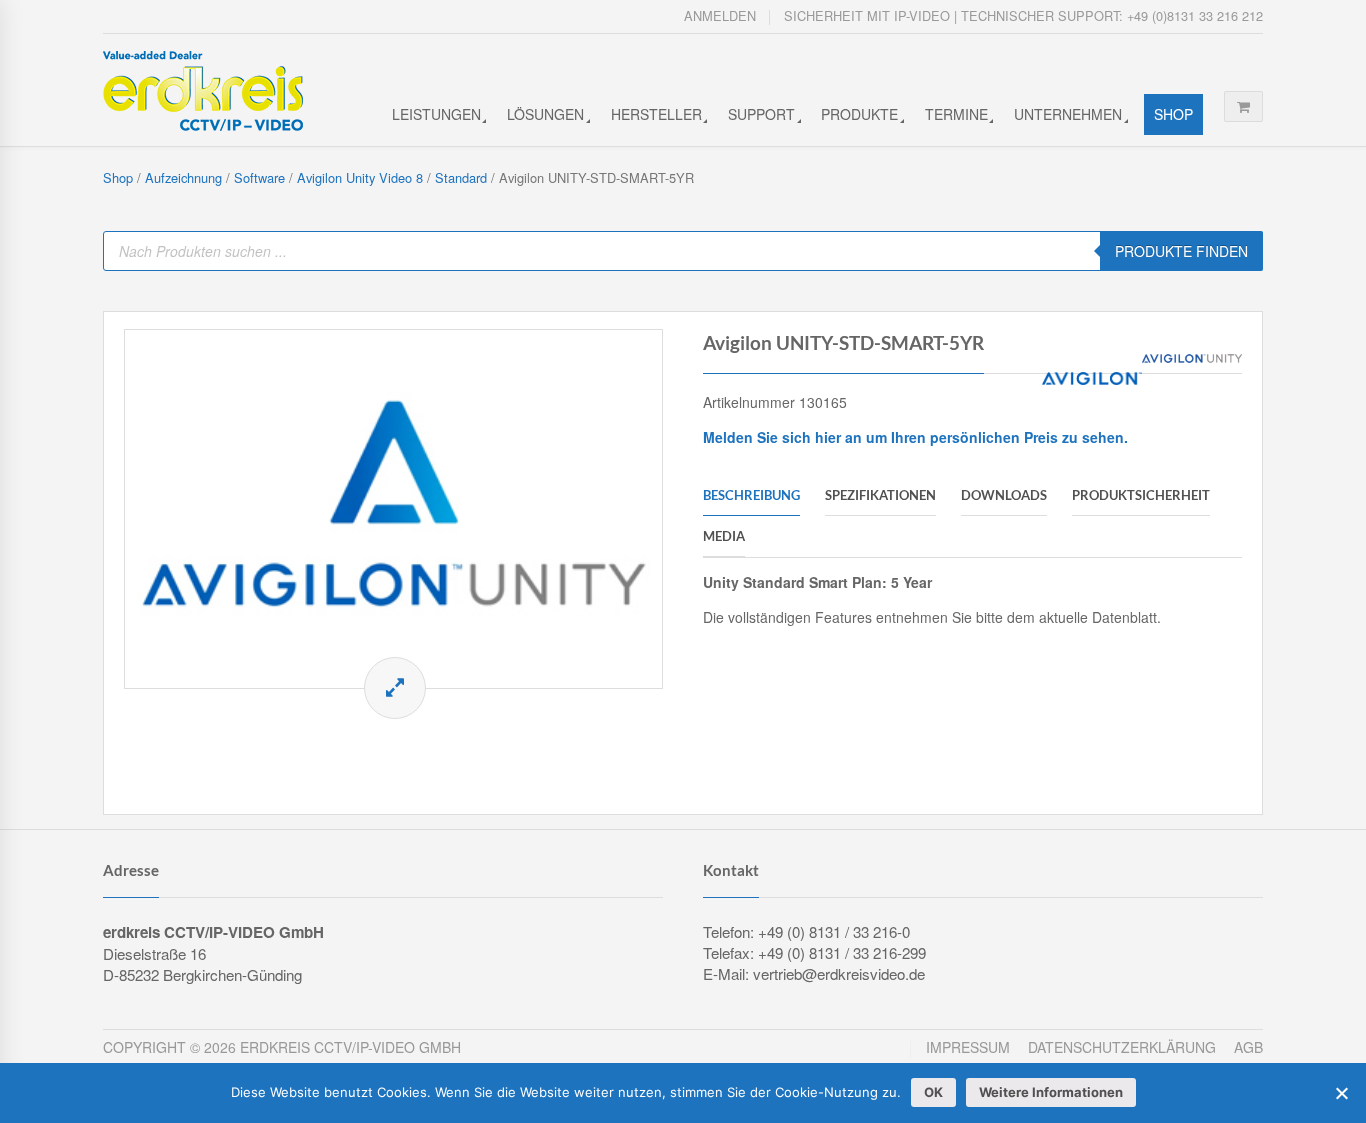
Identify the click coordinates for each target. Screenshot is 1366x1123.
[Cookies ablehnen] (1341, 1093)
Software (259, 177)
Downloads (1004, 495)
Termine (956, 114)
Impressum (968, 1047)
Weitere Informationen (1051, 1092)
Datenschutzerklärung (1122, 1047)
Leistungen (436, 114)
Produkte (859, 114)
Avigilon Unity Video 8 (360, 177)
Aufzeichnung (183, 177)
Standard (461, 177)
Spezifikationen (880, 495)
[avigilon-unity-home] (393, 509)
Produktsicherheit (1141, 495)
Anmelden (720, 15)
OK (933, 1092)
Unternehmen (1068, 114)
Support (761, 114)
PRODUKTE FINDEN (1181, 251)
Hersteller (656, 114)
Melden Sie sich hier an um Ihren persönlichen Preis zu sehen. (915, 437)
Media (724, 536)
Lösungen (545, 114)
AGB (1248, 1047)
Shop (1173, 114)
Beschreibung (751, 495)
